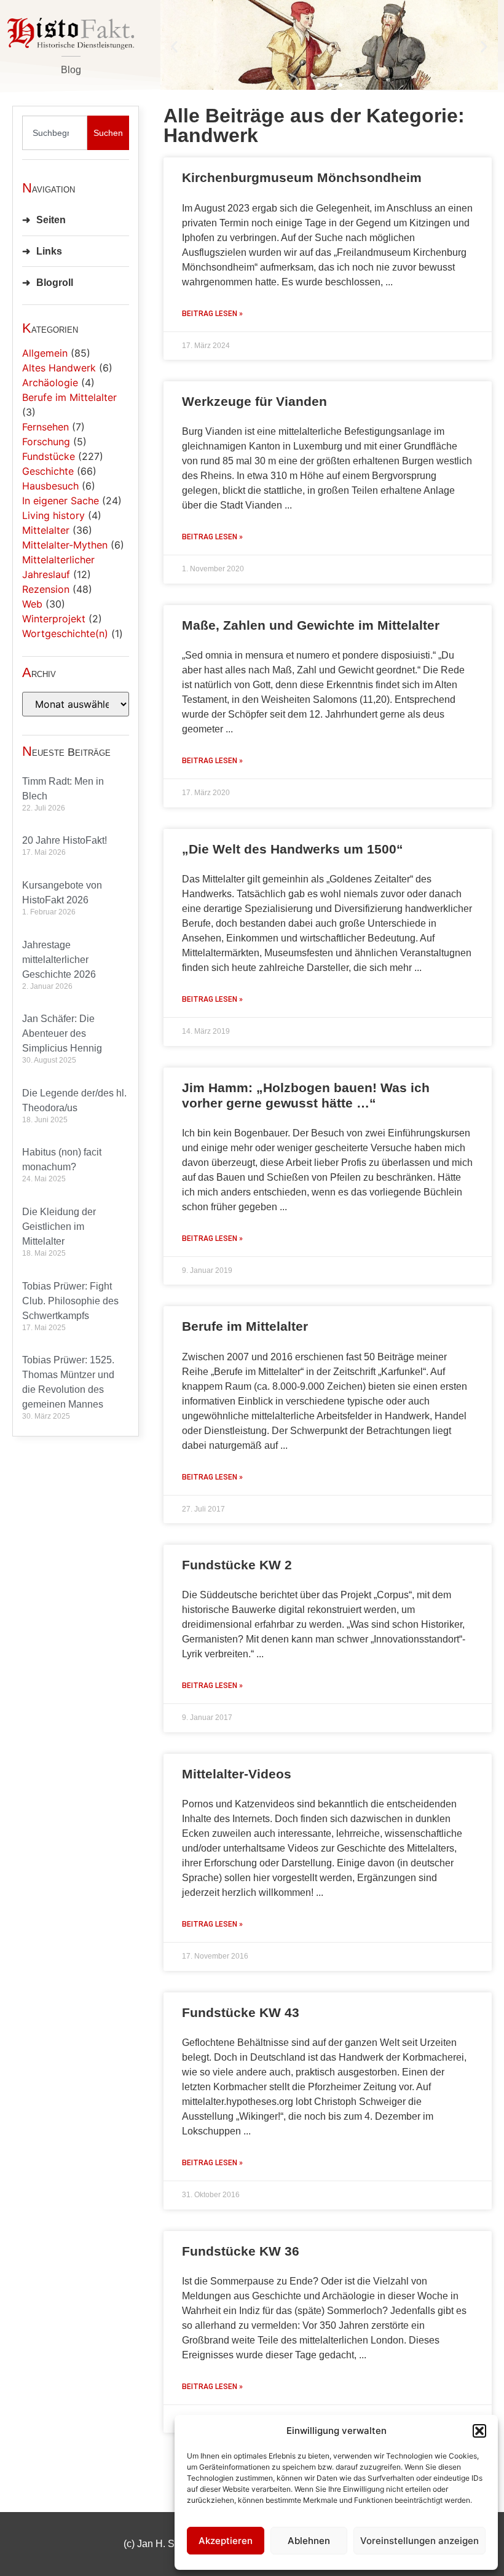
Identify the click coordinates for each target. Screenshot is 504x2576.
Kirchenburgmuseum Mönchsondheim (302, 177)
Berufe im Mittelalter (69, 397)
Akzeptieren (226, 2541)
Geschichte (48, 471)
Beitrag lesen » (212, 314)
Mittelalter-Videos (237, 1774)
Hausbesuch (50, 486)
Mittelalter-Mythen (65, 545)
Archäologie (50, 382)
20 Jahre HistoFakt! (65, 840)
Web (32, 604)
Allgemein (45, 353)
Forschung (46, 442)
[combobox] (55, 133)
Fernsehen (45, 427)
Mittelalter (46, 530)
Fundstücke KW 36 (241, 2251)
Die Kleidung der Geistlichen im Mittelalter (59, 1227)
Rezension (46, 589)
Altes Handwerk (59, 368)
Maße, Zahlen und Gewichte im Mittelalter (311, 625)
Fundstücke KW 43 (241, 2012)
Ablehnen (309, 2541)
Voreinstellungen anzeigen (419, 2541)
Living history (53, 515)
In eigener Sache (61, 501)
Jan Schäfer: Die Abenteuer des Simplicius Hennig (62, 1033)
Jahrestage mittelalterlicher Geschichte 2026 (59, 960)
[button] (479, 2431)
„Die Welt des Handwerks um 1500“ (293, 849)
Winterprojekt (54, 619)
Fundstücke (49, 456)
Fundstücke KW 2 (237, 1565)
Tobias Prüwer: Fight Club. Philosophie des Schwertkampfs (70, 1301)
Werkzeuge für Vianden (254, 401)
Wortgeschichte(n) (65, 633)
